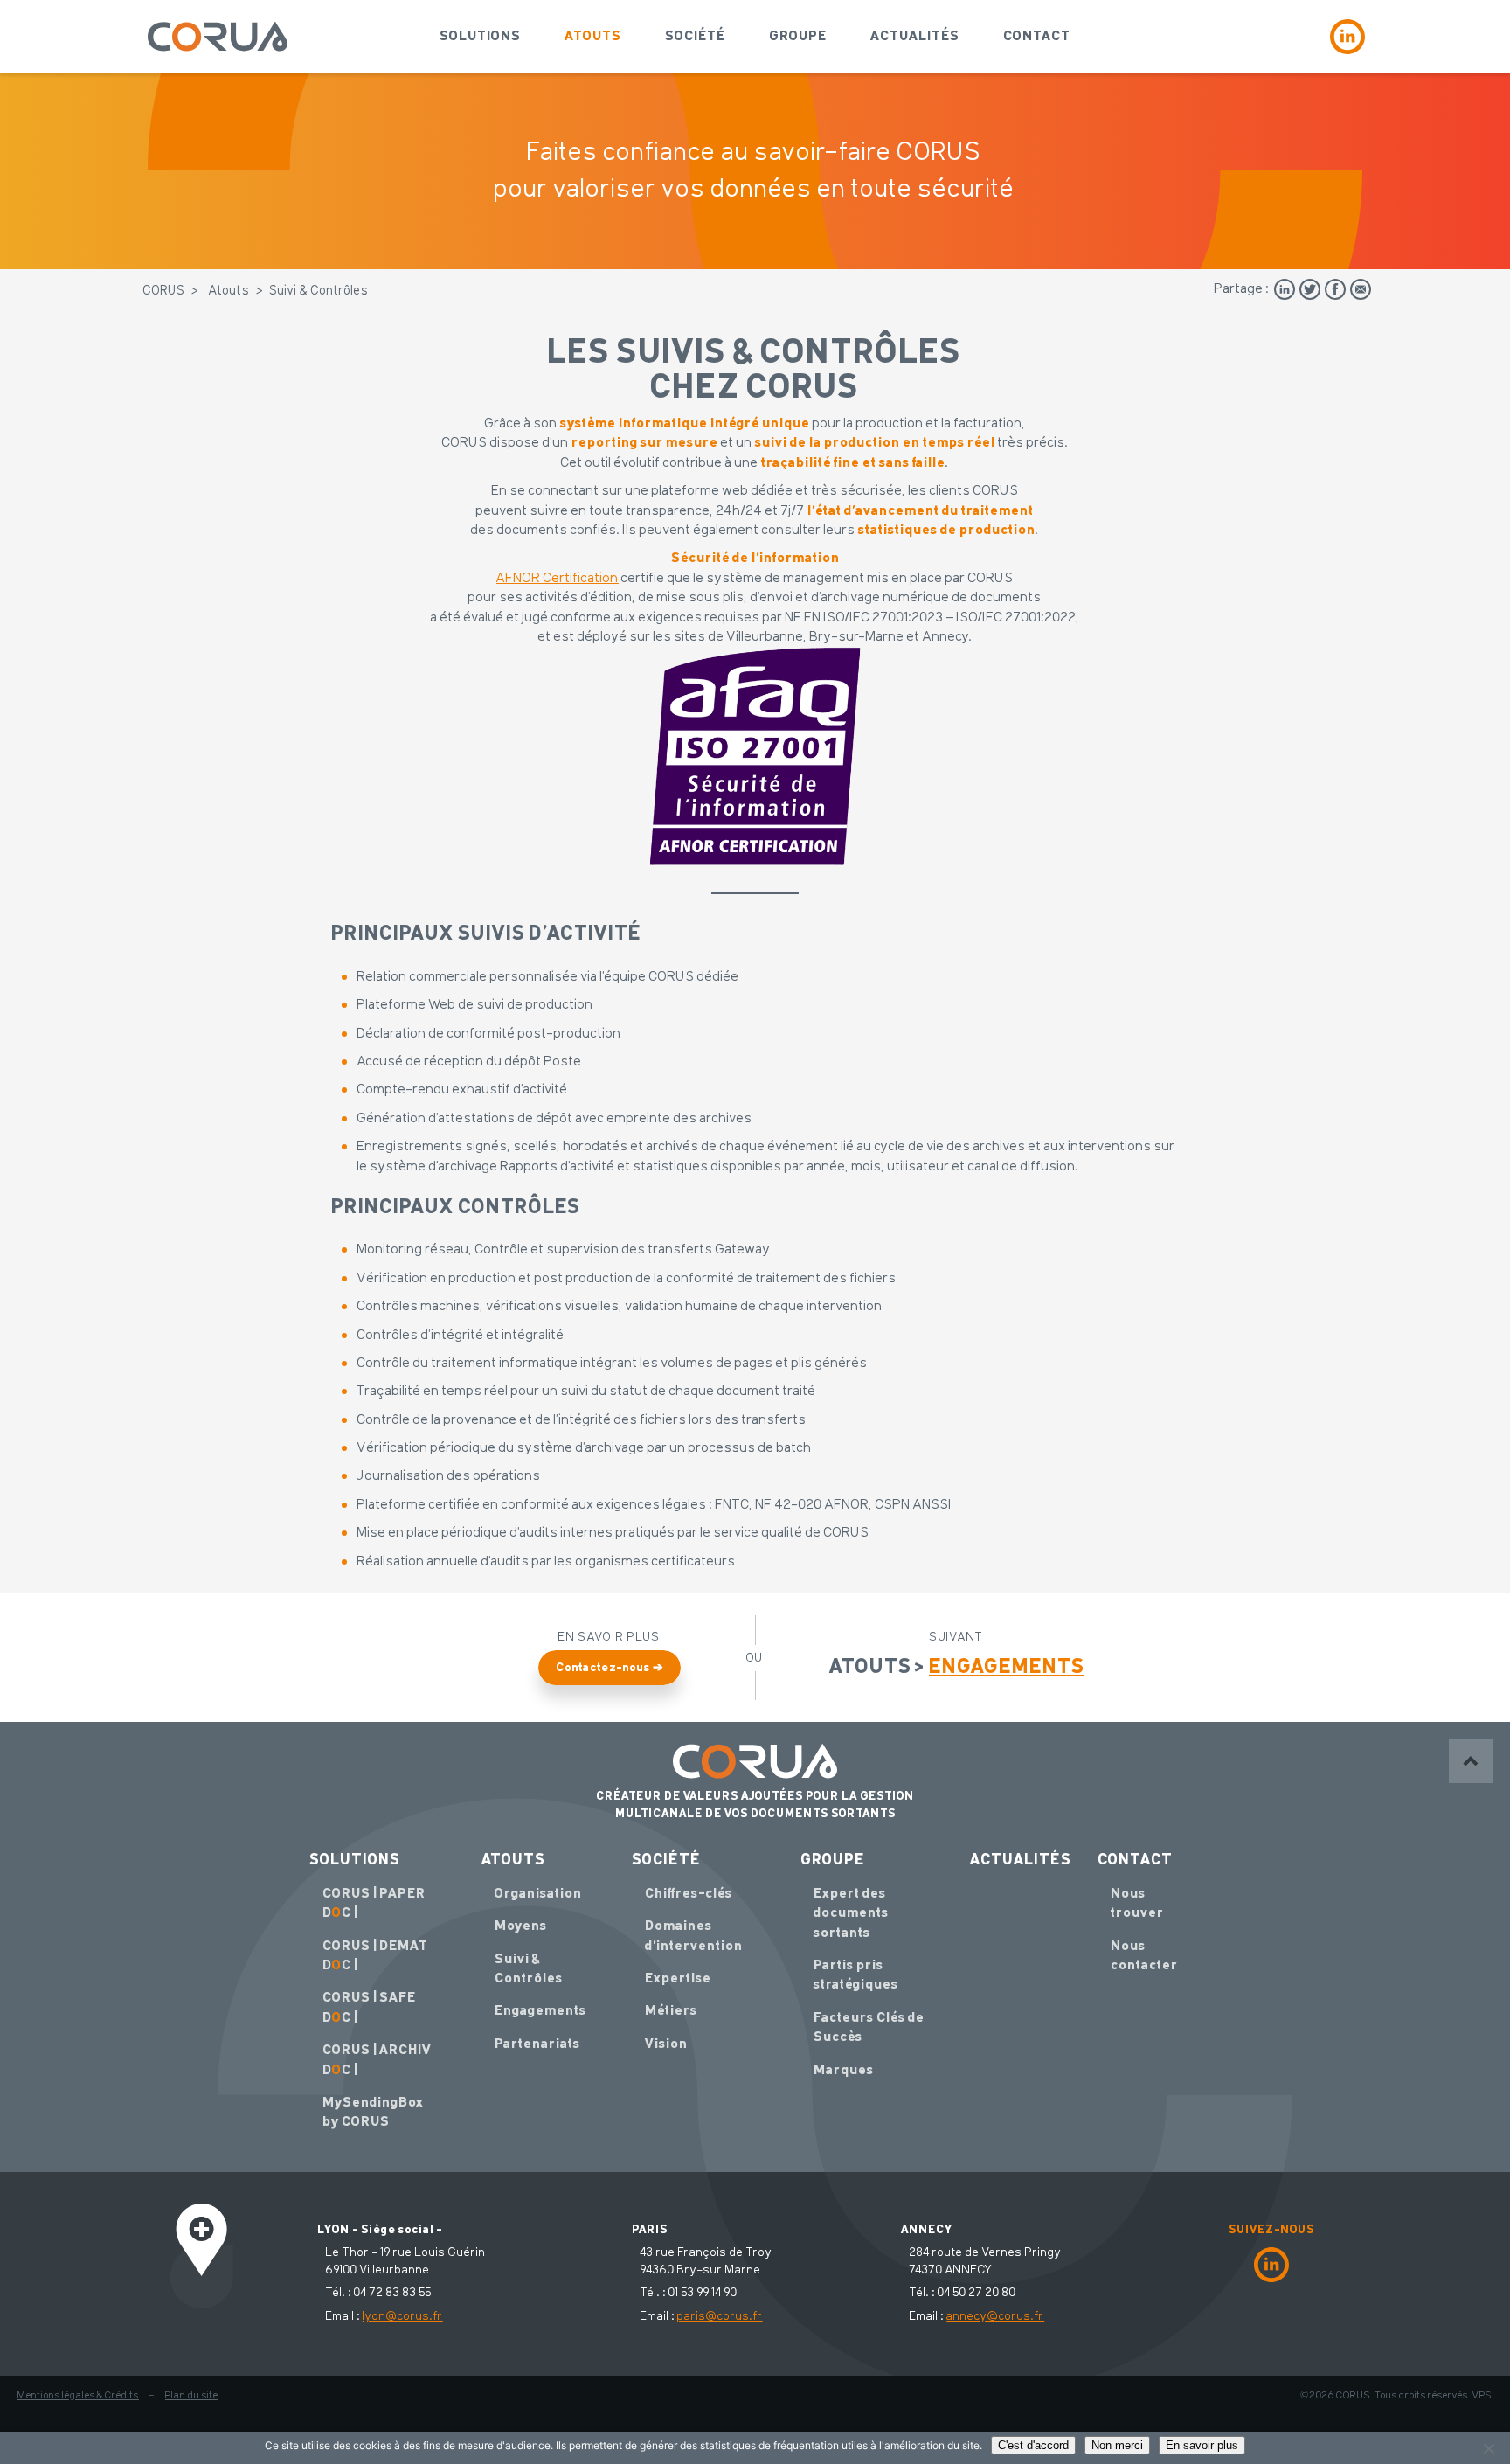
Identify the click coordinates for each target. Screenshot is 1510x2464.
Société (695, 37)
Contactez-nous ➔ (610, 1668)
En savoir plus (1202, 2445)
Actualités (915, 37)
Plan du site (192, 2396)
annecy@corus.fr (995, 2316)
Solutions (480, 37)
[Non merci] (1488, 2448)
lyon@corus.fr (403, 2316)
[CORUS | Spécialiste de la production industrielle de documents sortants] (218, 37)
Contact (1037, 37)
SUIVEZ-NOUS (1271, 2230)
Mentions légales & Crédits (78, 2396)
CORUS (164, 292)
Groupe (798, 37)
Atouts (593, 37)
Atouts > (957, 1668)
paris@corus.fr (720, 2316)
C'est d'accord (1033, 2445)
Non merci (1117, 2445)
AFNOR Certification (558, 579)
